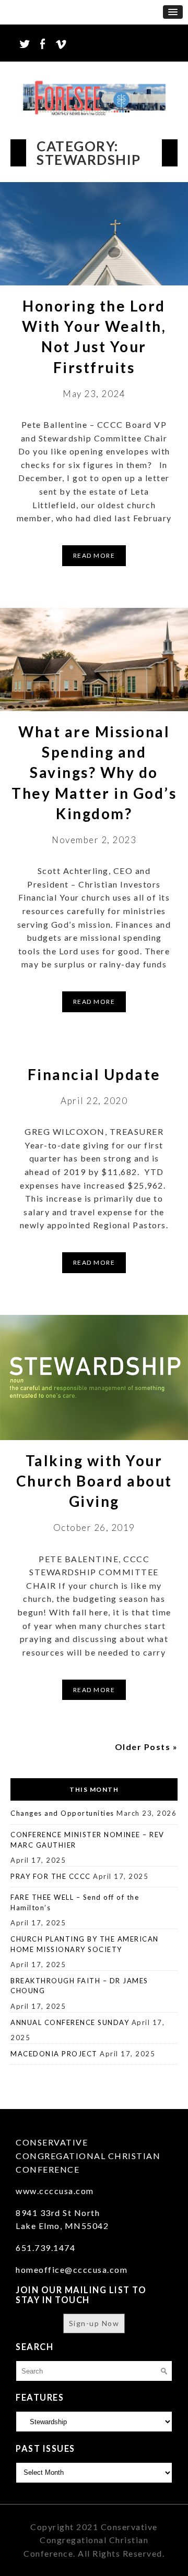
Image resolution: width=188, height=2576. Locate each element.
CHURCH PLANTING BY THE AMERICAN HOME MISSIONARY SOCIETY (85, 1944)
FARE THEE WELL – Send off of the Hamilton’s (75, 1902)
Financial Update (94, 1074)
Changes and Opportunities (62, 1813)
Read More (94, 555)
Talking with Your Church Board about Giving (94, 1481)
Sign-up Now (94, 2323)
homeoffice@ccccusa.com (72, 2269)
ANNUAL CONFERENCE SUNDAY (70, 2022)
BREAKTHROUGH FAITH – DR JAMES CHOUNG (79, 1986)
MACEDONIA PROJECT (54, 2054)
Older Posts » (146, 1747)
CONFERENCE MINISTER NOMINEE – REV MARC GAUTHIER (87, 1840)
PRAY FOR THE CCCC (51, 1876)
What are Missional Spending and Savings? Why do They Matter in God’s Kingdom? (94, 772)
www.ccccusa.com (55, 2191)
